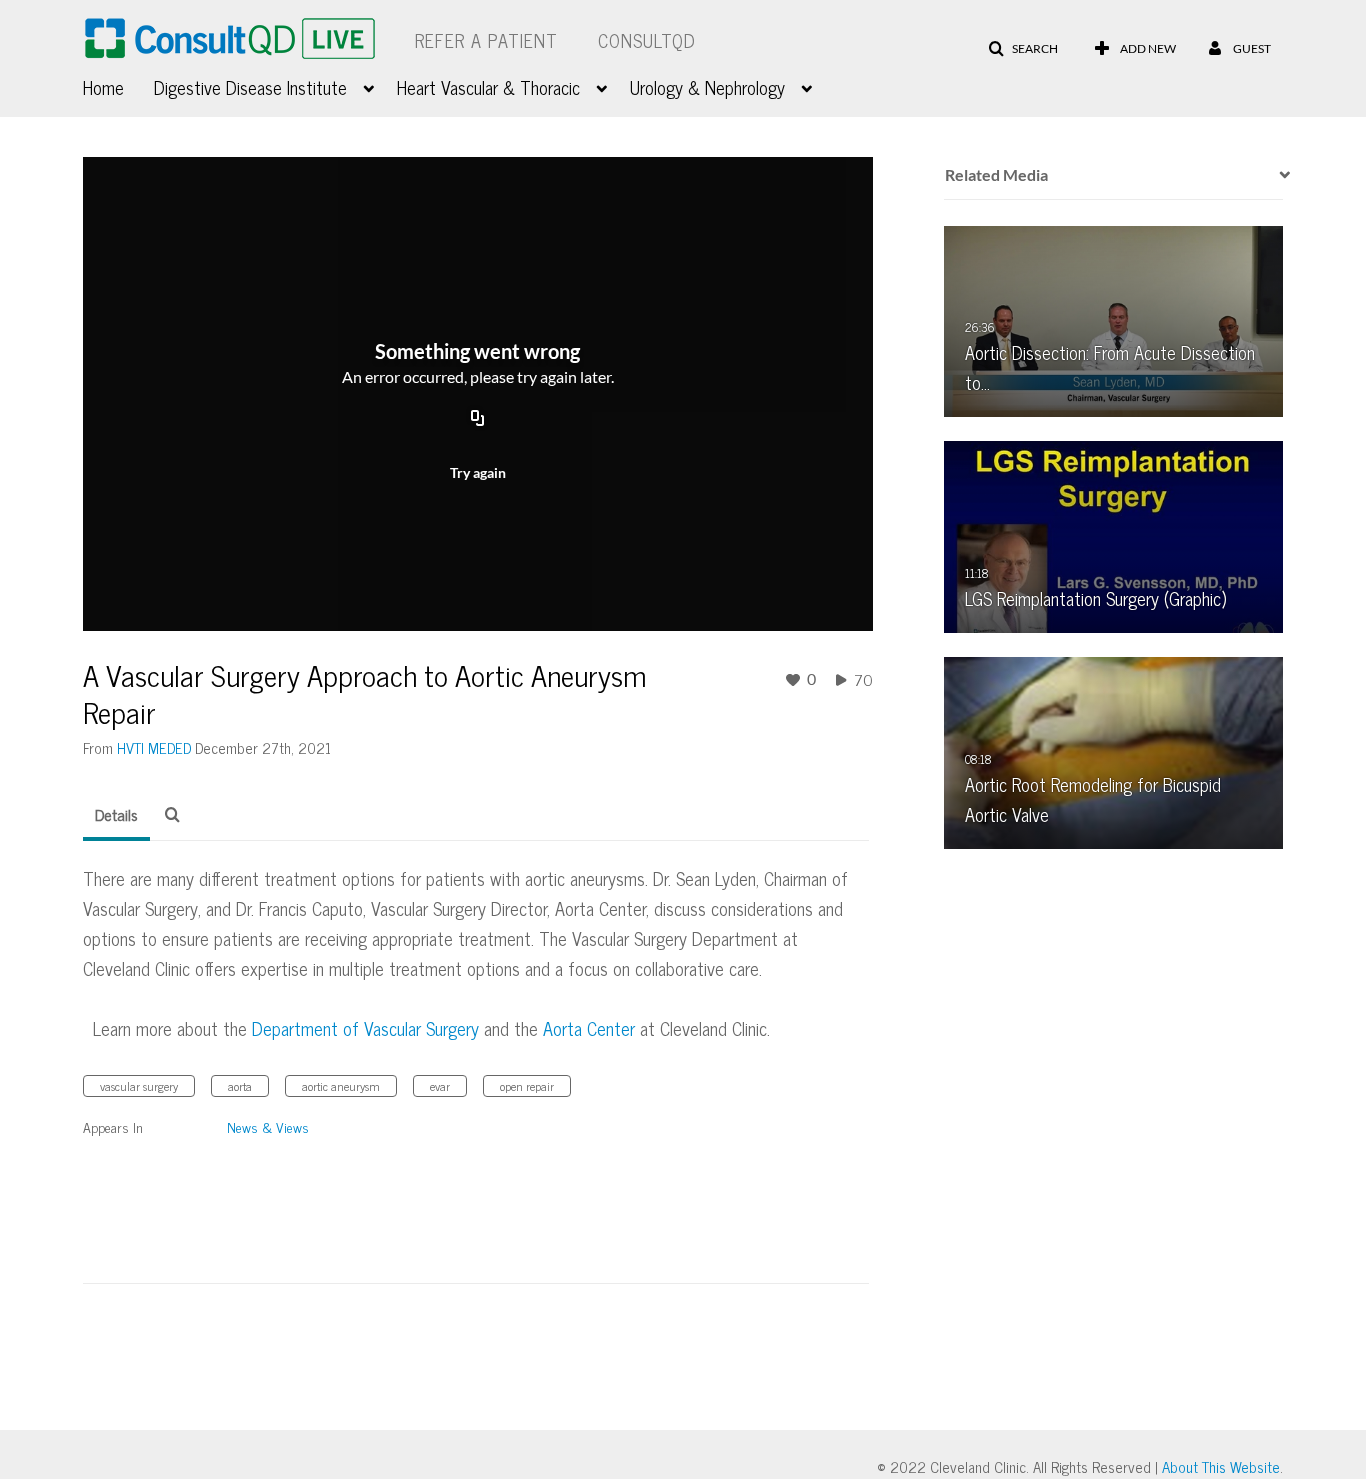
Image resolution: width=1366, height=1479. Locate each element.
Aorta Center (589, 1028)
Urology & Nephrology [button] (707, 87)
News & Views (268, 1126)
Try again (478, 472)
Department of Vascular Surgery (365, 1028)
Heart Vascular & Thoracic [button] (488, 87)
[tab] (116, 815)
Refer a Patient (486, 40)
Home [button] (103, 87)
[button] (1023, 49)
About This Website (1221, 1466)
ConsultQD (647, 40)
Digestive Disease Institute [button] (250, 87)
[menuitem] (118, 85)
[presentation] (1278, 175)
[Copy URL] (478, 420)
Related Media (996, 174)
